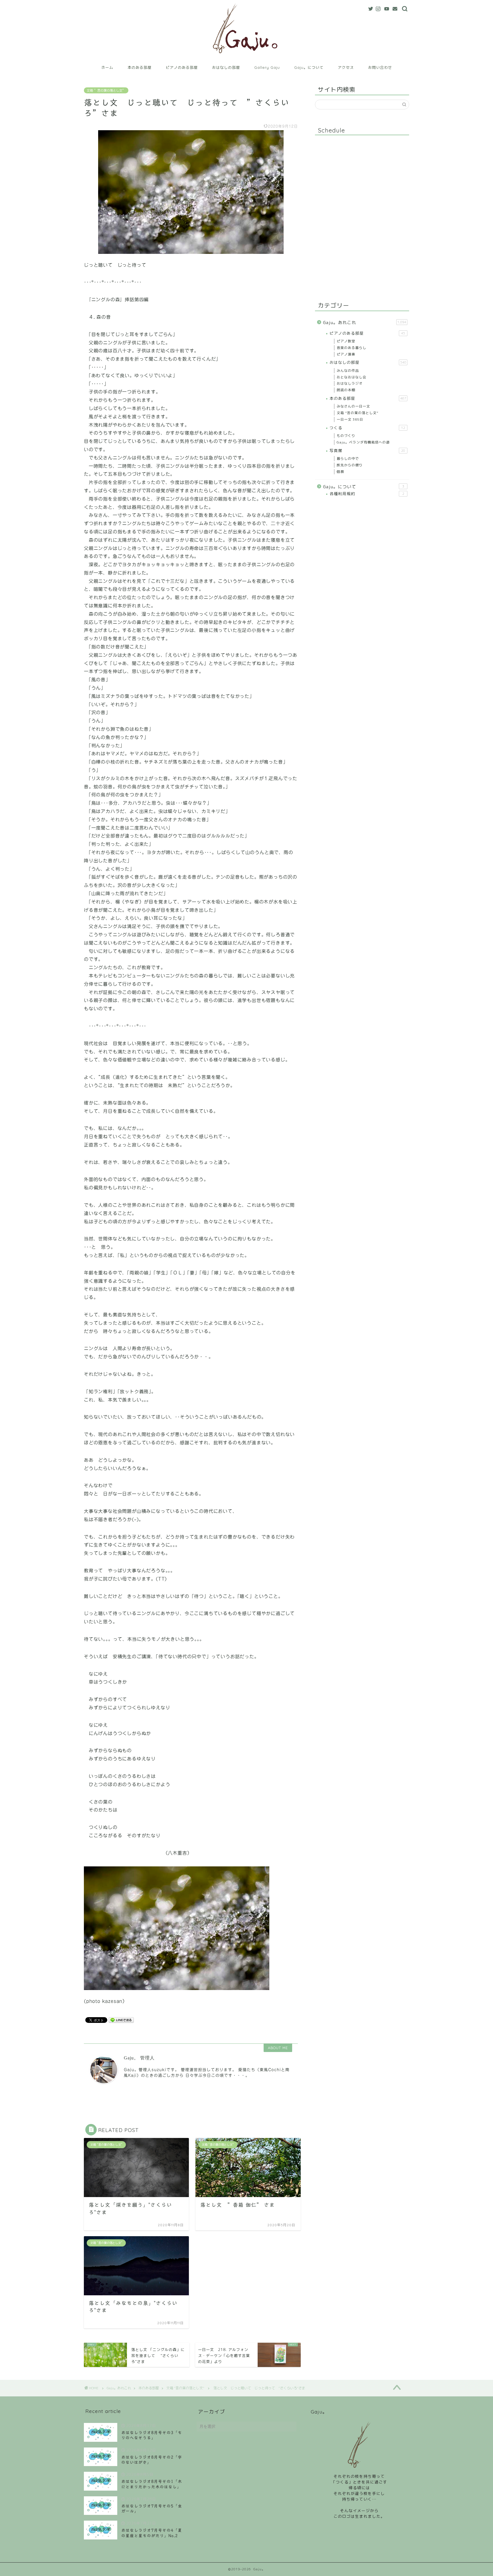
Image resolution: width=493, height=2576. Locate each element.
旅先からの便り (350, 465)
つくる (367, 428)
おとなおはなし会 (351, 377)
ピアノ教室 (346, 341)
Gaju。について (309, 67)
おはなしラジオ (350, 383)
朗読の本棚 (346, 390)
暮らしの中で (348, 458)
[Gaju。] (247, 58)
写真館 (367, 450)
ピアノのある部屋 (182, 67)
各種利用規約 (367, 494)
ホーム (107, 67)
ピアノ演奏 (346, 354)
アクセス (346, 67)
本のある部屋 (140, 67)
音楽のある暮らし (351, 348)
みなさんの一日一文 (353, 406)
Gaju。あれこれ (365, 323)
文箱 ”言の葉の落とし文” (106, 90)
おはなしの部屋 (226, 67)
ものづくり (346, 436)
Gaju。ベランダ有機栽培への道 (363, 442)
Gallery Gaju (267, 67)
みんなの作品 (348, 371)
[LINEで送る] (121, 2020)
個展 (340, 472)
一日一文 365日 (350, 419)
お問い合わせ (380, 67)
